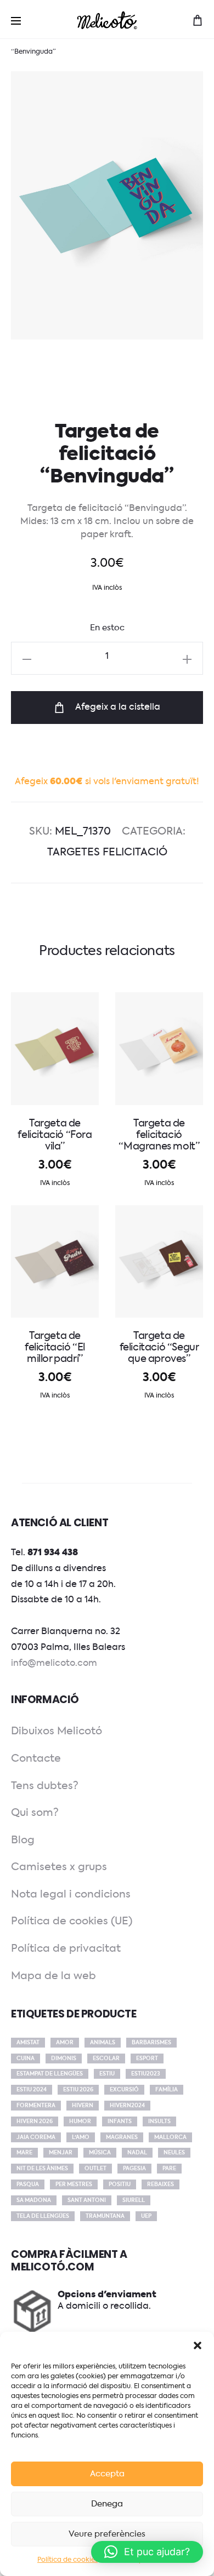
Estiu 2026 (78, 2090)
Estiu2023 (146, 2074)
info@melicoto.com (54, 1664)
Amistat (28, 2043)
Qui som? (35, 1813)
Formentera (36, 2106)
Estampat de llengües (50, 2074)
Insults (159, 2121)
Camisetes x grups (59, 1867)
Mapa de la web (54, 1976)
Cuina (26, 2058)
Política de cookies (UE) (72, 1921)
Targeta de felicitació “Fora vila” (55, 1135)
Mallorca (170, 2137)
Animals (103, 2043)
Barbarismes (151, 2043)
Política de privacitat (66, 1949)
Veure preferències (107, 2534)
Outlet (95, 2169)
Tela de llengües (43, 2216)
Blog (23, 1840)
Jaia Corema (36, 2137)
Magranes (122, 2137)
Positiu (120, 2184)
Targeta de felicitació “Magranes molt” (159, 1135)
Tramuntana (105, 2216)
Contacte (36, 1759)
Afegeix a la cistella (117, 708)
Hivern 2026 (35, 2121)
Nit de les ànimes (42, 2169)
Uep (146, 2216)
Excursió (124, 2090)
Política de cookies (67, 2560)
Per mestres (74, 2184)
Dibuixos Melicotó (57, 1731)
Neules (174, 2153)
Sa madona (34, 2200)
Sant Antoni (87, 2200)
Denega (107, 2504)
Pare (169, 2169)
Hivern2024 (127, 2106)
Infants (120, 2121)
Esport (147, 2058)
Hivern (83, 2106)
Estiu (107, 2074)
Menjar (61, 2153)
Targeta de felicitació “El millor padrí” (55, 1348)
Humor (80, 2121)
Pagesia (134, 2169)
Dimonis (64, 2058)
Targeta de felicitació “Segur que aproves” (159, 1348)
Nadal (137, 2153)
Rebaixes (161, 2184)
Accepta (107, 2474)
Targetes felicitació (107, 852)
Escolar (106, 2058)
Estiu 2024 (32, 2090)
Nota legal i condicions (71, 1894)
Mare (24, 2153)
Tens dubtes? (45, 1786)
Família (167, 2090)
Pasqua (28, 2184)
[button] (198, 2345)
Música (100, 2153)
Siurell (134, 2200)
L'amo (81, 2137)
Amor (65, 2043)
